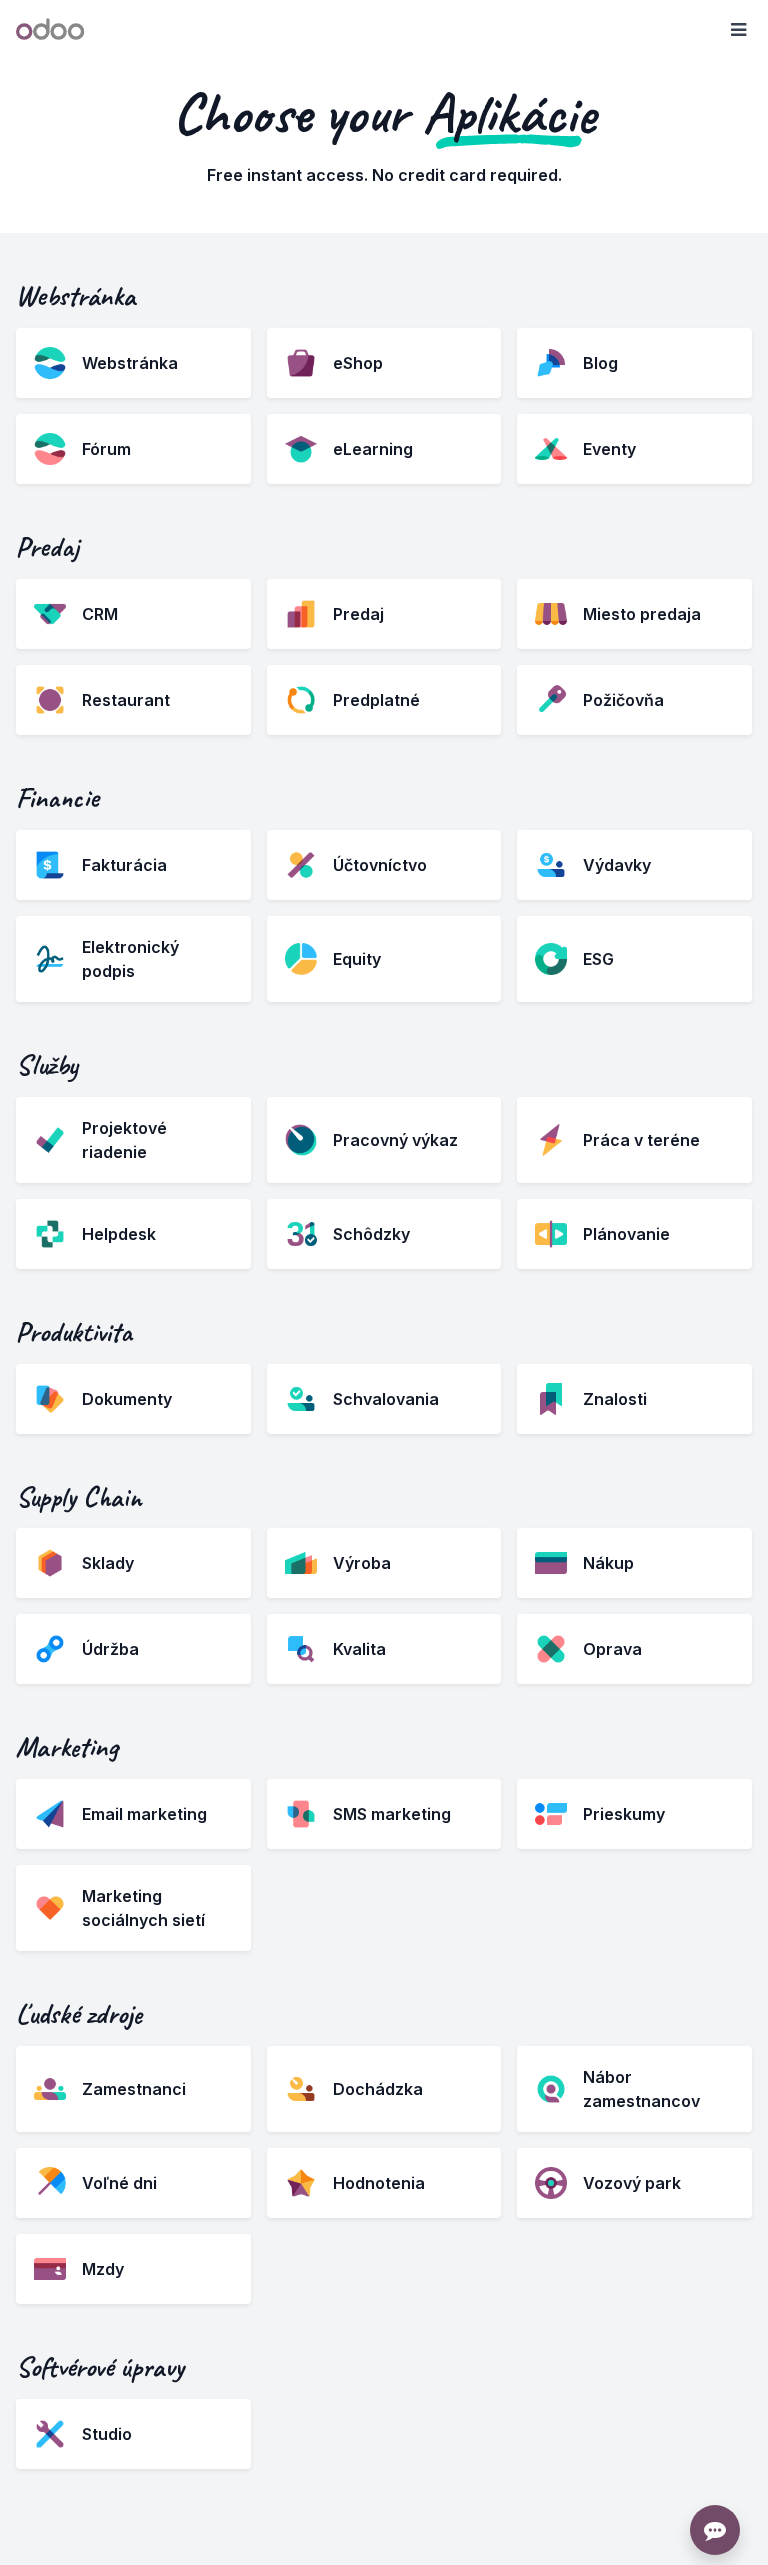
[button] (738, 30)
